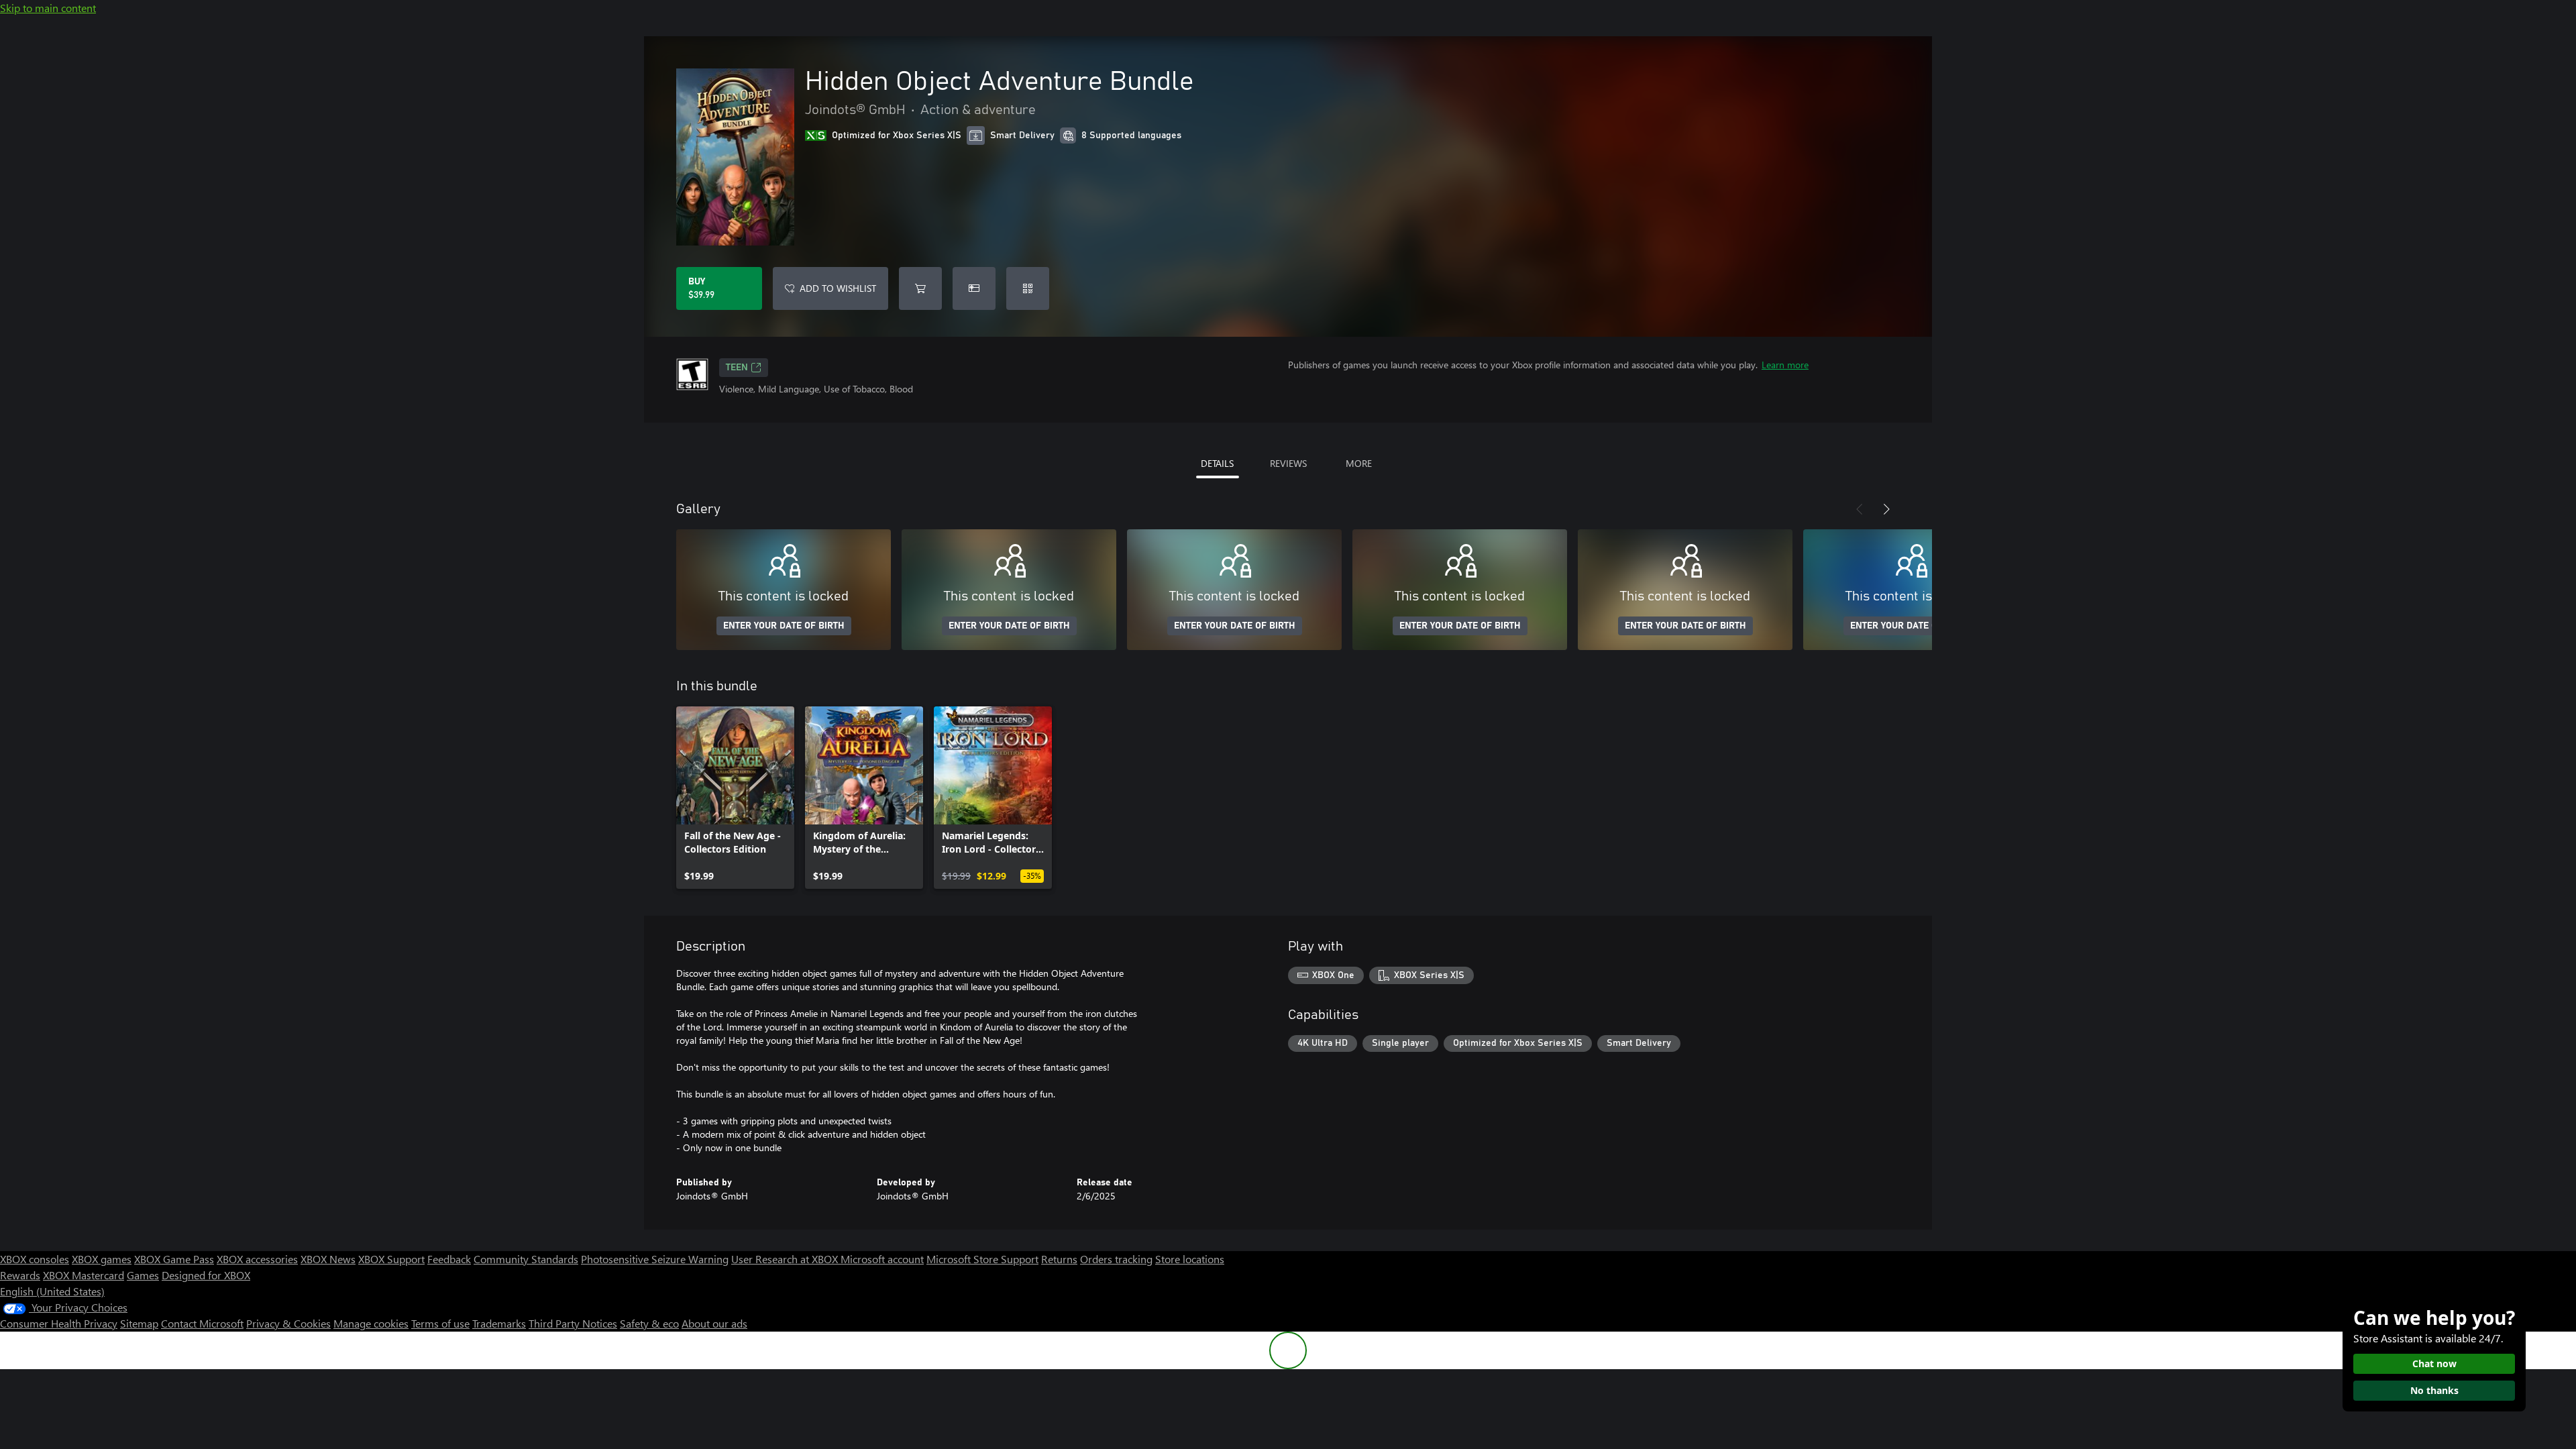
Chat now (2434, 1363)
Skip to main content (48, 8)
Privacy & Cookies (288, 1323)
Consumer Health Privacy (59, 1323)
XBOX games (102, 1259)
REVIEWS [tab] (1288, 463)
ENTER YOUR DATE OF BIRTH (784, 626)
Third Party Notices (573, 1323)
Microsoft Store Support (982, 1259)
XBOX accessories (257, 1259)
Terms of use (440, 1323)
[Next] (1886, 509)
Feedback (449, 1259)
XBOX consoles (35, 1259)
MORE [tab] (1359, 463)
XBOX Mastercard (84, 1275)
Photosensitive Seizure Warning (655, 1259)
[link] (735, 798)
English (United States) (52, 1291)
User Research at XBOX (786, 1259)
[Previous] (1860, 509)
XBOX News (328, 1259)
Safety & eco (649, 1323)
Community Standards (526, 1259)
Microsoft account (882, 1259)
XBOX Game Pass (174, 1259)
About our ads (714, 1323)
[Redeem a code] (1028, 288)
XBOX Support (391, 1259)
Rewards (20, 1275)
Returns (1059, 1259)
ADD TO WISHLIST (838, 288)
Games (143, 1275)
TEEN (737, 368)
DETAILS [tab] (1217, 463)
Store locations (1190, 1259)
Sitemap (139, 1323)
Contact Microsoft (202, 1323)
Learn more (1785, 365)
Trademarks (499, 1323)
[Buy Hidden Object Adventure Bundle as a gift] (974, 288)
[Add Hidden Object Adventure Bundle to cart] (920, 288)
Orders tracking (1116, 1259)
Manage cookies (371, 1323)
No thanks (2434, 1390)
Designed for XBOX (206, 1275)
